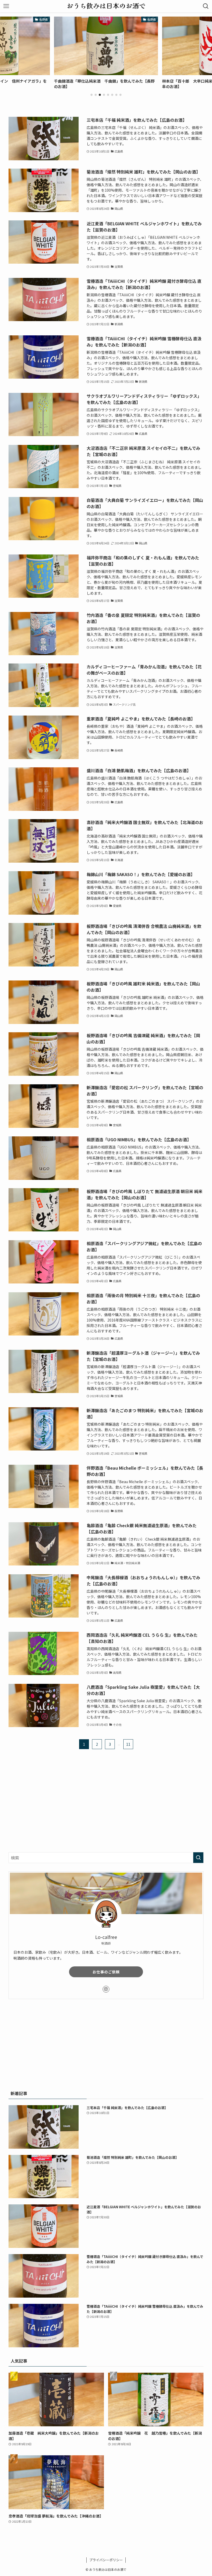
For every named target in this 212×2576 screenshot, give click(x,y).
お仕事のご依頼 (106, 1972)
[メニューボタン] (6, 6)
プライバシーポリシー (106, 2560)
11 (128, 1744)
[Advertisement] (106, 1799)
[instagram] (106, 1989)
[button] (92, 95)
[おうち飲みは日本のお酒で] (106, 6)
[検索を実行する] (198, 1858)
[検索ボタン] (206, 6)
